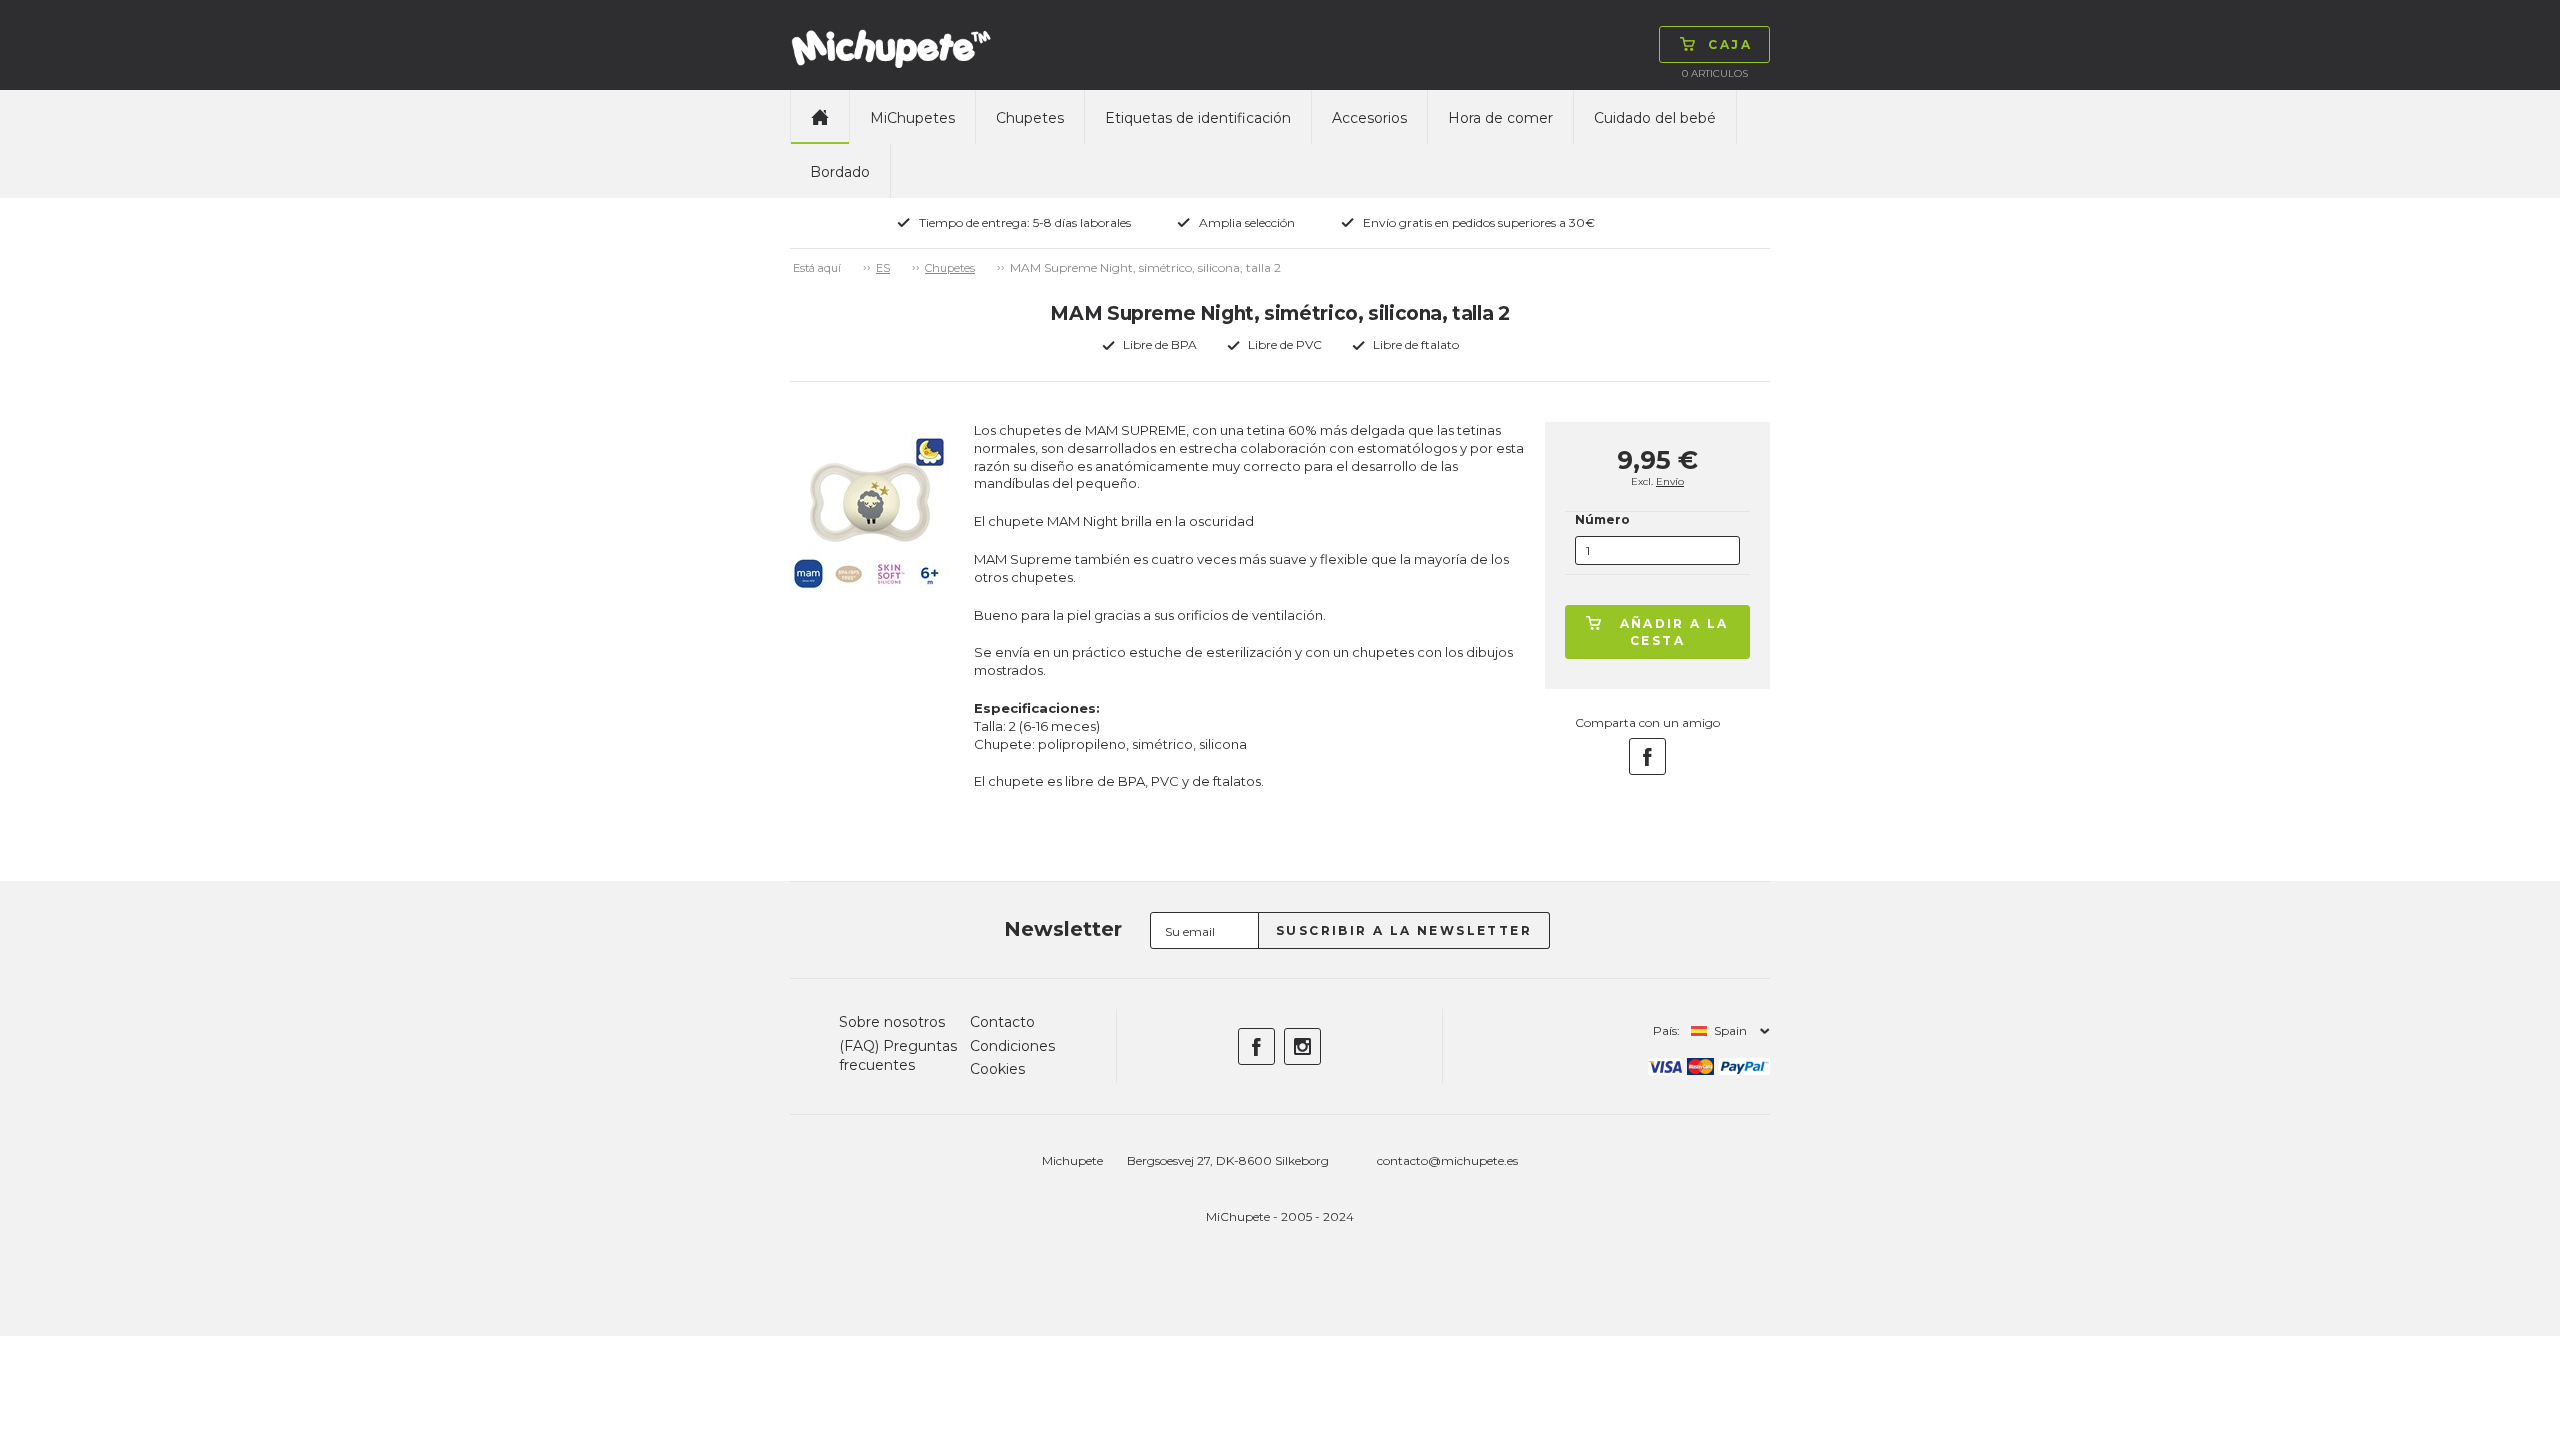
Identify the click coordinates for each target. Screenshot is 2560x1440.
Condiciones (1012, 1046)
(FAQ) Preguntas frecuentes (898, 1056)
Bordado (840, 172)
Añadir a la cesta (1674, 632)
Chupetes (1030, 118)
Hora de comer (1500, 118)
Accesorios (1369, 118)
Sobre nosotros (892, 1022)
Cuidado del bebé (1655, 118)
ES (883, 268)
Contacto (1002, 1022)
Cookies (997, 1069)
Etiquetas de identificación (1198, 118)
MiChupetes (912, 118)
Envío (1670, 481)
